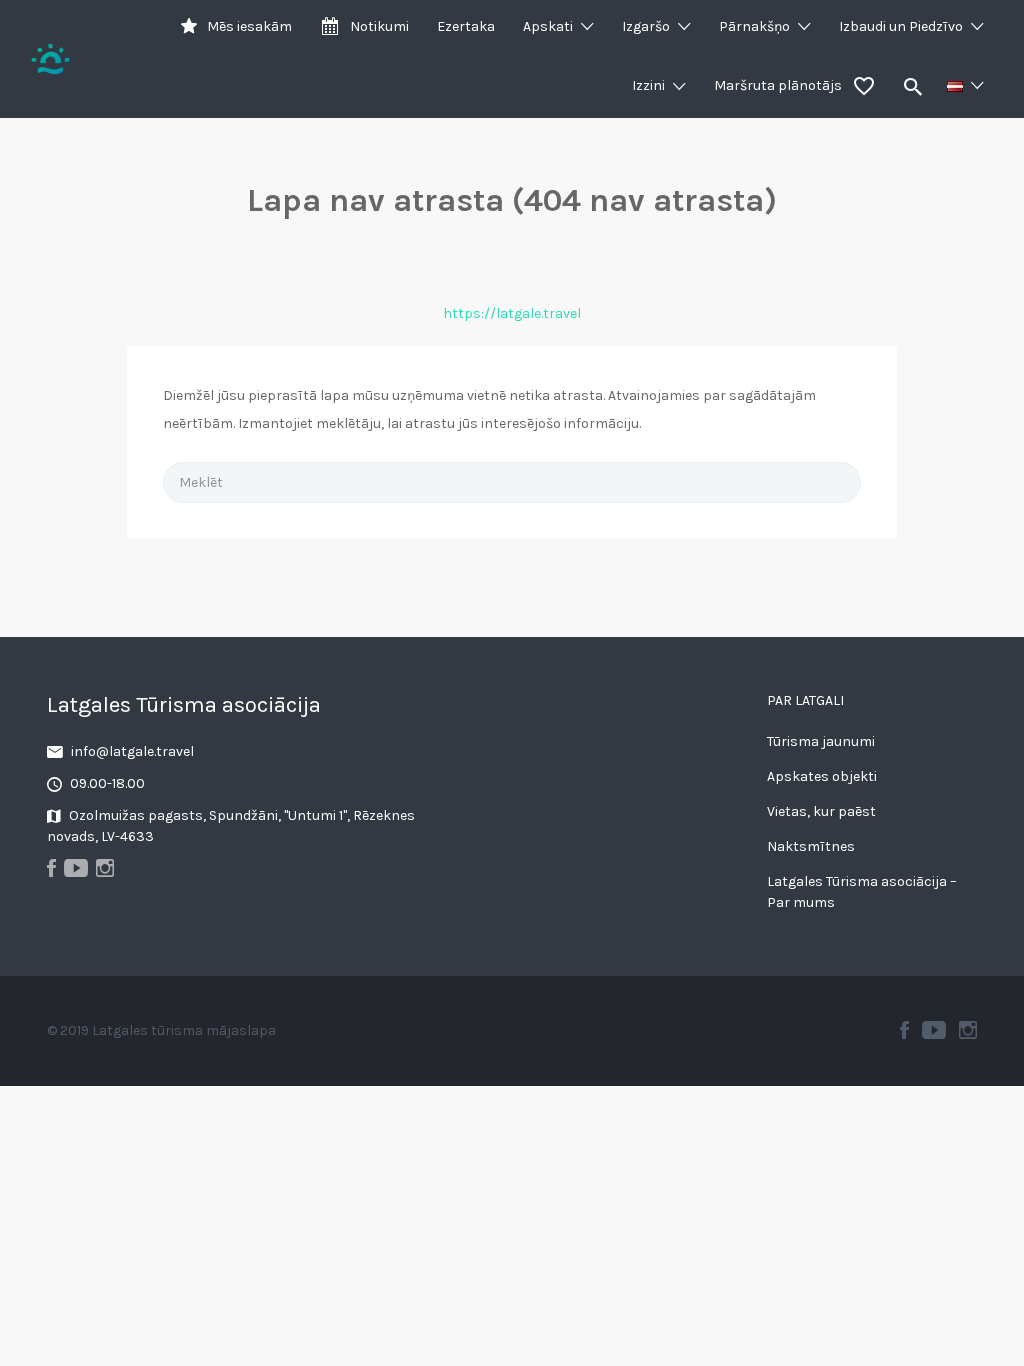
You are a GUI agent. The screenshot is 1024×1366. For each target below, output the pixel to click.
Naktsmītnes (811, 846)
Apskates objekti (822, 776)
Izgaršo (646, 26)
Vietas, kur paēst (821, 811)
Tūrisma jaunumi (821, 741)
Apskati (548, 26)
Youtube (934, 1030)
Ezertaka (466, 26)
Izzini (648, 85)
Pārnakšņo (754, 26)
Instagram (968, 1030)
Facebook (904, 1030)
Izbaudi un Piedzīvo (901, 26)
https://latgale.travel (512, 313)
